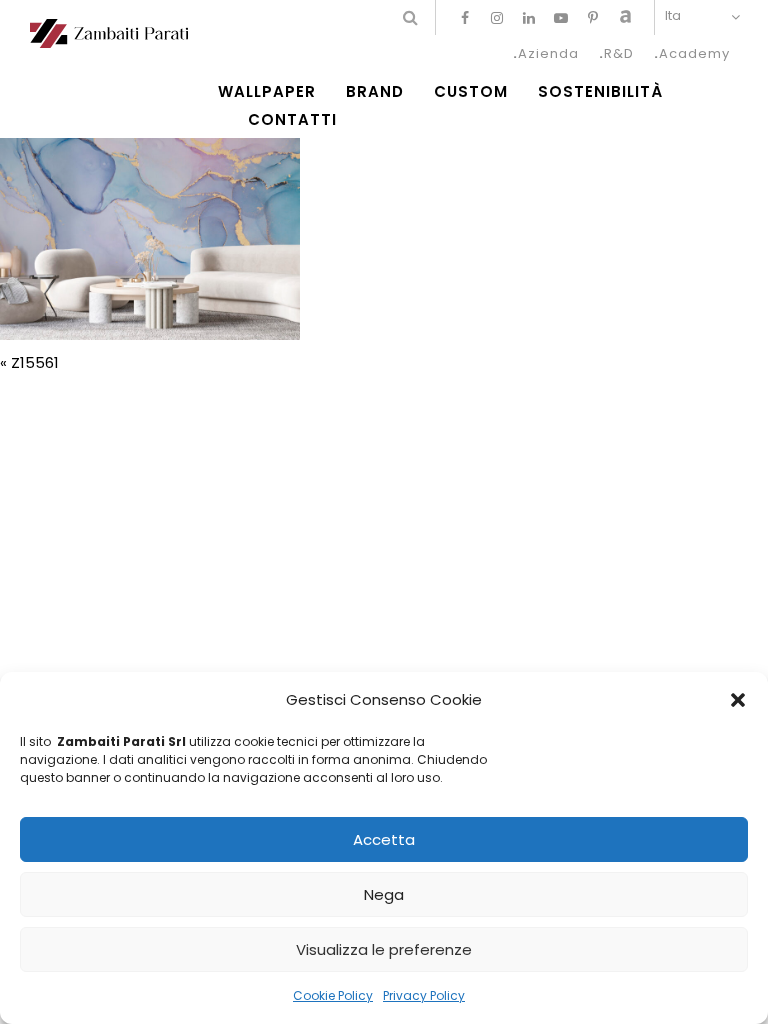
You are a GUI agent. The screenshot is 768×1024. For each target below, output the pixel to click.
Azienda (548, 53)
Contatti (292, 120)
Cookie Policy (333, 995)
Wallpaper (267, 92)
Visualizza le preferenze (384, 949)
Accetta (384, 839)
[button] (738, 700)
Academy (694, 53)
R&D (619, 53)
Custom (471, 92)
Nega (384, 894)
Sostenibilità (600, 92)
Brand (375, 92)
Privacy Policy (424, 995)
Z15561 (35, 362)
